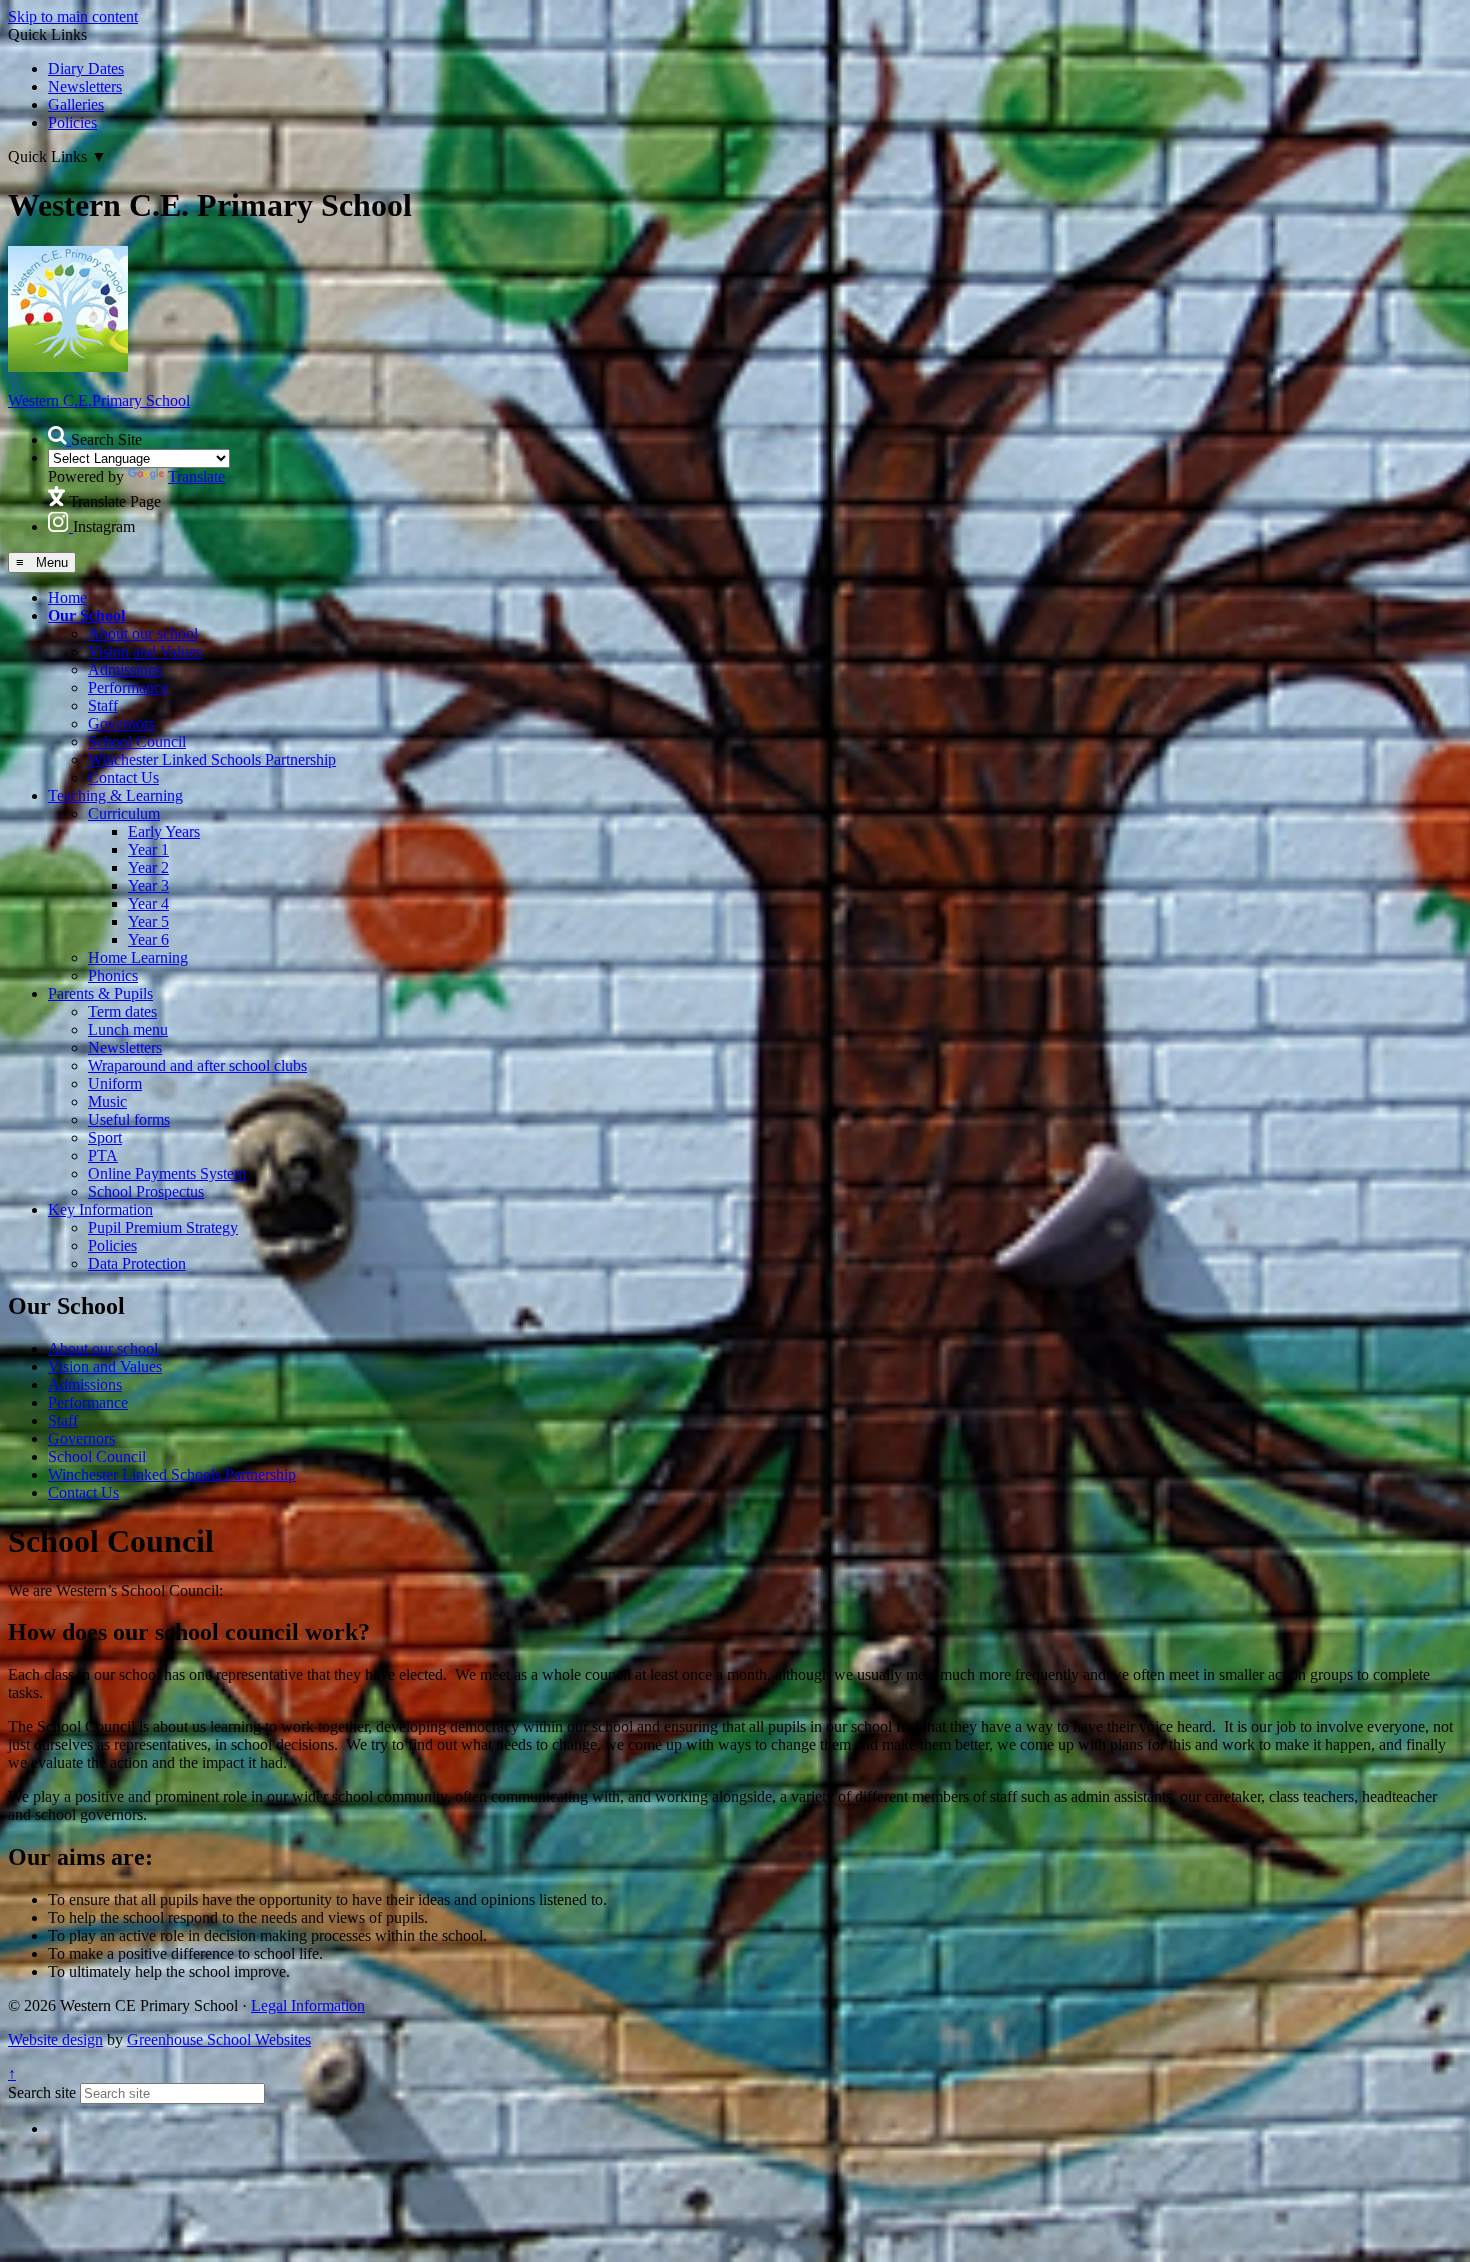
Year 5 (148, 921)
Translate (196, 476)
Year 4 (148, 903)
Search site (42, 2092)
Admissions (125, 669)
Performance (128, 687)
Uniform (115, 1083)
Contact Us (123, 777)
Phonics (113, 975)
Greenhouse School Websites (219, 2039)
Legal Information (308, 2005)
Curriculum (124, 813)
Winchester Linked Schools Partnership (212, 759)
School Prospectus (146, 1191)
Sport (105, 1137)
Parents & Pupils (100, 993)
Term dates (122, 1011)
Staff (103, 705)
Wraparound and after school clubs (197, 1065)
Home (67, 597)
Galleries (76, 104)
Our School (86, 615)
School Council (137, 741)
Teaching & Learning (115, 795)
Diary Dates (86, 68)
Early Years (164, 831)
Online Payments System (167, 1173)
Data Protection (137, 1263)
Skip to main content (73, 16)
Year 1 (148, 849)
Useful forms (129, 1119)
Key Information (100, 1209)
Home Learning (138, 957)
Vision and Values (145, 651)
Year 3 (148, 885)
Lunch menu (128, 1029)
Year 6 (148, 939)
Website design (55, 2039)
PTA (103, 1155)
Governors (121, 723)
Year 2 (148, 867)
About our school (143, 633)
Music (107, 1101)
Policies (72, 122)
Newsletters (85, 86)
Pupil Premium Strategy (163, 1227)
